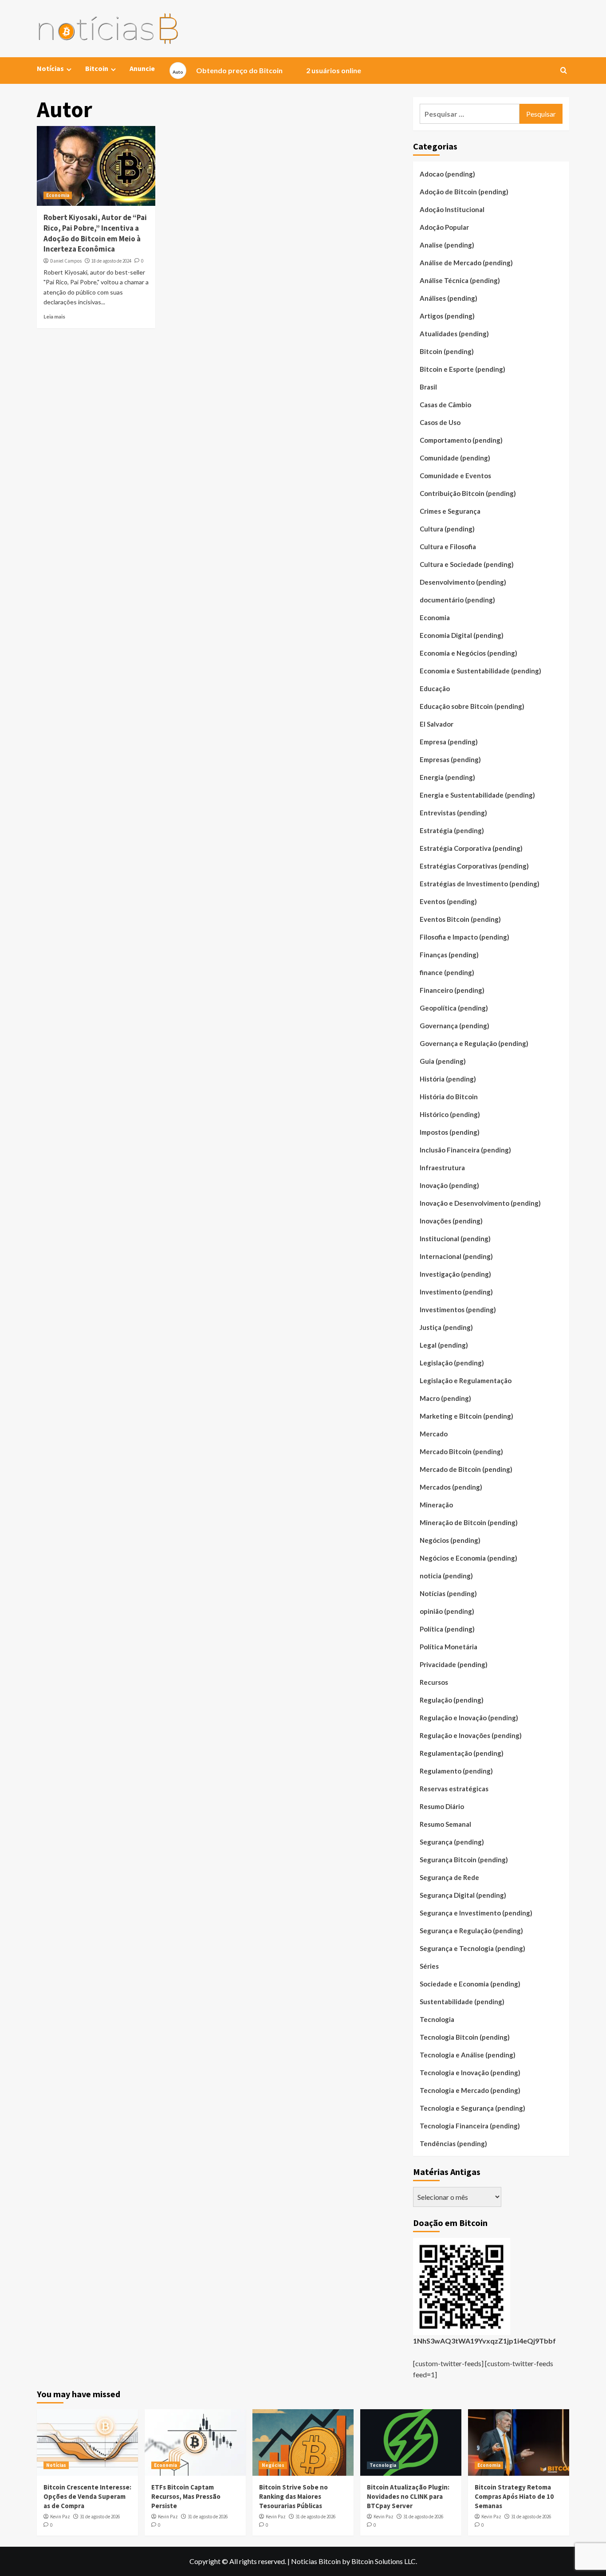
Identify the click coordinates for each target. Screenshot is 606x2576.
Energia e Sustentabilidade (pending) (477, 795)
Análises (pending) (449, 298)
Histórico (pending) (450, 1114)
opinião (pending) (447, 1611)
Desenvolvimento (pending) (463, 582)
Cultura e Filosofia (448, 547)
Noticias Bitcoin (316, 2561)
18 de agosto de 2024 (111, 261)
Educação (435, 688)
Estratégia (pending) (452, 830)
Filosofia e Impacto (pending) (464, 937)
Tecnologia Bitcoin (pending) (465, 2037)
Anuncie (142, 68)
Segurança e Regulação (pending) (471, 1931)
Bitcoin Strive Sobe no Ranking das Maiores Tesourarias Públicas (293, 2496)
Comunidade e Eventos (455, 476)
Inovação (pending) (449, 1185)
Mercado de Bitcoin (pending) (466, 1469)
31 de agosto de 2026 (100, 2517)
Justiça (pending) (446, 1327)
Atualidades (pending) (454, 334)
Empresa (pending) (449, 742)
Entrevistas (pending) (453, 813)
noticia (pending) (446, 1576)
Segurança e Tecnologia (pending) (472, 1948)
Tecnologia (437, 2019)
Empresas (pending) (450, 759)
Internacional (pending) (456, 1256)
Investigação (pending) (455, 1274)
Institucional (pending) (455, 1239)
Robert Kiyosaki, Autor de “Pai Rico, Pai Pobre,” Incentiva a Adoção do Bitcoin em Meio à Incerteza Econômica (95, 233)
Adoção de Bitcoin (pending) (464, 192)
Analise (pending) (447, 245)
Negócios (273, 2465)
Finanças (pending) (449, 955)
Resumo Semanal (445, 1824)
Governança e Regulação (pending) (474, 1043)
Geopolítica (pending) (454, 1008)
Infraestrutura (442, 1168)
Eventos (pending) (448, 901)
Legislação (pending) (452, 1363)
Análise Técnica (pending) (460, 280)
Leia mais (54, 317)
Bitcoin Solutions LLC (384, 2561)
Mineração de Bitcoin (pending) (469, 1522)
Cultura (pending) (447, 529)
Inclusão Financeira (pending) (465, 1150)
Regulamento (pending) (456, 1771)
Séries (429, 1966)
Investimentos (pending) (458, 1310)
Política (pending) (447, 1629)
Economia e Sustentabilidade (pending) (480, 671)
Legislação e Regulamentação (466, 1380)
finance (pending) (447, 972)
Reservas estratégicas (454, 1789)
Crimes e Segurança (450, 511)
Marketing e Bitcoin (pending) (466, 1416)
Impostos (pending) (450, 1132)
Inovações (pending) (451, 1221)
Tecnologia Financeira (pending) (470, 2126)
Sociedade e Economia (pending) (470, 1984)
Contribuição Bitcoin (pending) (468, 493)
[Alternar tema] (178, 71)
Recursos (434, 1682)
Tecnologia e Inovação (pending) (470, 2073)
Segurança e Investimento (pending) (476, 1913)
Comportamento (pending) (461, 440)
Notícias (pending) (448, 1593)
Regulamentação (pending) (462, 1753)
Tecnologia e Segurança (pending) (472, 2108)
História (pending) (448, 1079)
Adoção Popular (444, 227)
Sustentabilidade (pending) (462, 2002)
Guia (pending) (443, 1061)
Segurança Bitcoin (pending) (464, 1860)
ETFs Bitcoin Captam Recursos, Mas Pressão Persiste (186, 2496)
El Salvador (437, 724)
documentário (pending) (457, 600)
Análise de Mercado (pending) (466, 263)
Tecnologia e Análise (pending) (468, 2055)
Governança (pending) (454, 1026)
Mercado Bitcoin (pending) (461, 1451)
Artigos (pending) (447, 316)
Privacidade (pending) (454, 1664)
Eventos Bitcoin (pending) (460, 919)
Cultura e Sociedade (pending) (467, 564)
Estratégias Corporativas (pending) (474, 866)
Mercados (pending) (451, 1487)
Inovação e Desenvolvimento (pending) (480, 1203)
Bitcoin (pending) (447, 351)
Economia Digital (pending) (462, 635)
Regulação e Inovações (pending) (471, 1735)
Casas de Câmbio (445, 405)
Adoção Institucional (452, 209)
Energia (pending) (447, 777)
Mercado (434, 1434)
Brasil (428, 387)
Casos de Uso (440, 422)
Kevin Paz (60, 2517)
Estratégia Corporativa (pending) (471, 848)
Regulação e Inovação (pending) (469, 1718)
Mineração (436, 1505)
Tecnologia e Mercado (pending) (470, 2090)
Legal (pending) (444, 1345)
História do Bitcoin (449, 1097)
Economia (58, 195)
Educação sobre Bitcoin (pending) (472, 706)
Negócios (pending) (450, 1540)
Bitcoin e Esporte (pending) (462, 369)
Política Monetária (449, 1647)
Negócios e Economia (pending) (468, 1558)
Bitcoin (97, 68)
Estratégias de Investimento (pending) (480, 884)
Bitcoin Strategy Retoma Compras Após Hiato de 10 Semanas (514, 2496)
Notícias (56, 2465)
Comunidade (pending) (455, 458)
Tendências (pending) (453, 2143)
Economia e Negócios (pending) (468, 653)
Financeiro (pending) (452, 990)
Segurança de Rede (449, 1877)
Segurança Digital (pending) (463, 1895)
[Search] (564, 71)
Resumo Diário (442, 1806)
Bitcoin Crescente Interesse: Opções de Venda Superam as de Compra (87, 2496)
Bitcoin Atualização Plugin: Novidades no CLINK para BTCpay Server (408, 2496)
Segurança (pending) (452, 1842)
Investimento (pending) (456, 1292)
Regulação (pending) (452, 1700)
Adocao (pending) (447, 174)
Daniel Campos (66, 261)
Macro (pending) (445, 1398)
